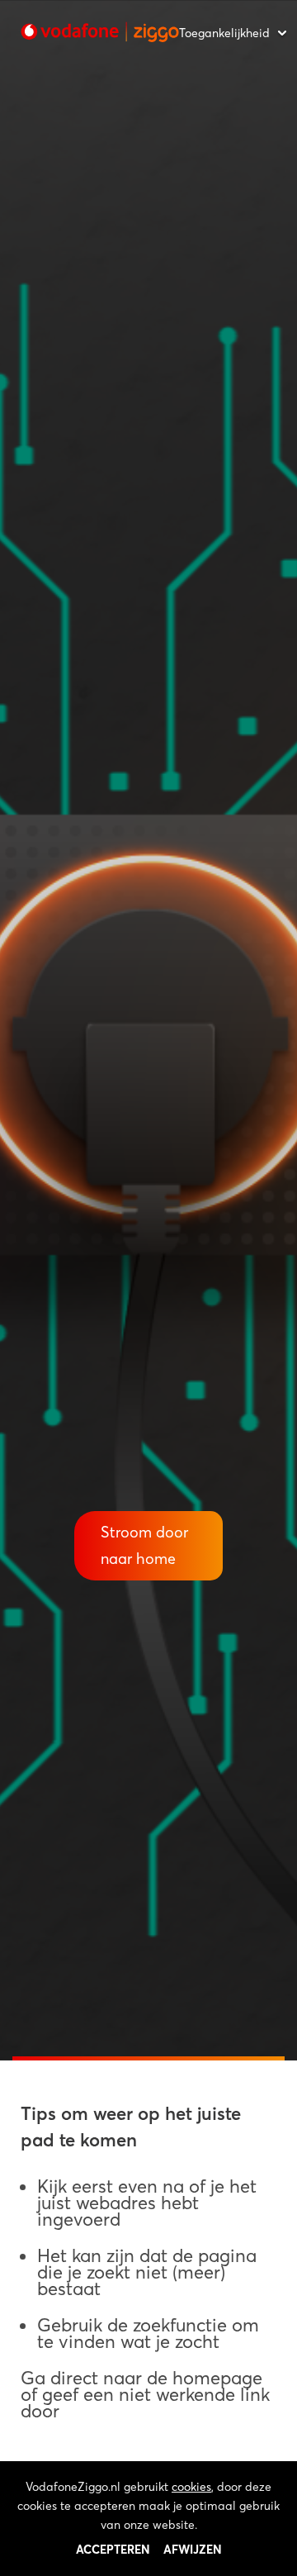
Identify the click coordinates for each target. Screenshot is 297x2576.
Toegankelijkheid (224, 33)
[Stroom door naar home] (100, 32)
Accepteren (113, 2550)
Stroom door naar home (144, 1545)
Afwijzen (193, 2550)
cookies (191, 2487)
